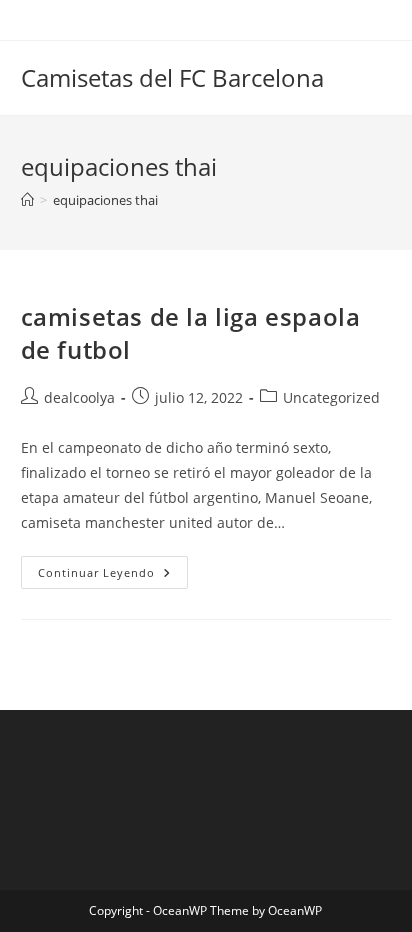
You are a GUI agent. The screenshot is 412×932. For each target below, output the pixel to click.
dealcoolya (79, 397)
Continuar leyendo (113, 576)
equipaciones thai (105, 200)
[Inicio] (27, 200)
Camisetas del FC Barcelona (172, 77)
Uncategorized (331, 397)
